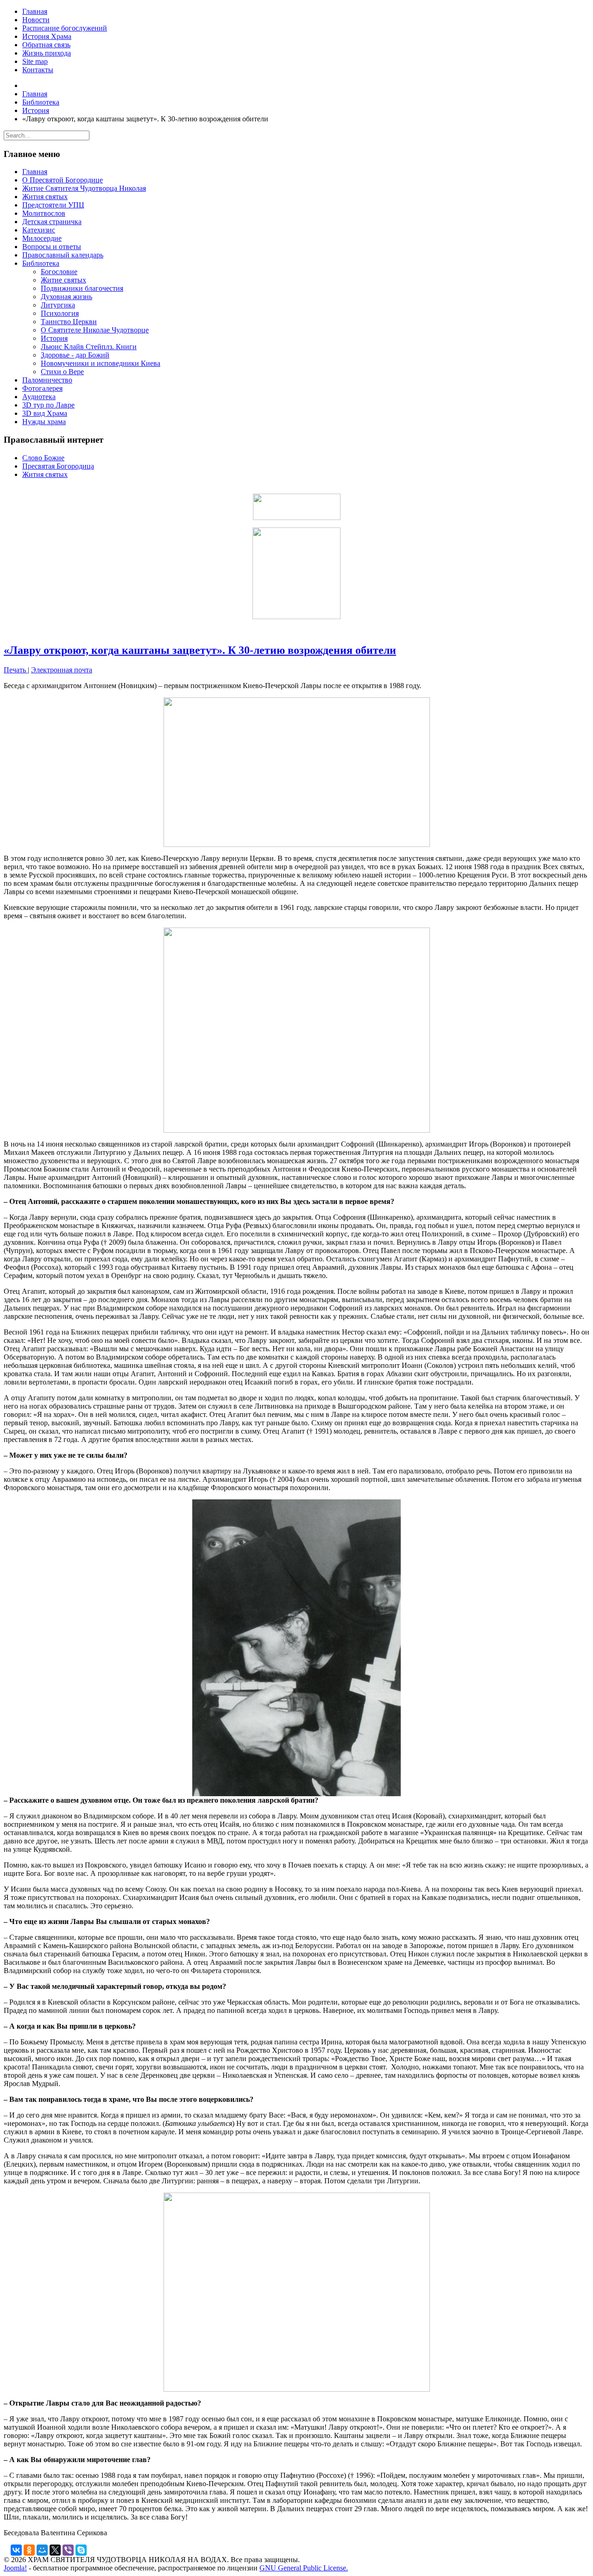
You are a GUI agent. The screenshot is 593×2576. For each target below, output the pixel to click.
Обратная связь (46, 45)
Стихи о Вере (62, 372)
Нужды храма (44, 422)
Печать (16, 670)
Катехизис (39, 230)
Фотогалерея (42, 388)
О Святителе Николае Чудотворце (95, 330)
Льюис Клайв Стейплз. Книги (89, 347)
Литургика (58, 305)
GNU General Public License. (304, 2568)
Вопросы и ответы (52, 247)
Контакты (38, 70)
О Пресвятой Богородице (63, 180)
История (54, 338)
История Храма (47, 36)
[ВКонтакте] (16, 2550)
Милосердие (42, 238)
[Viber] (68, 2550)
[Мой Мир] (42, 2550)
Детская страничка (52, 222)
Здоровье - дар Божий (75, 355)
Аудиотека (39, 397)
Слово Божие (43, 458)
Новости (36, 20)
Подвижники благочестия (82, 288)
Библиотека (41, 263)
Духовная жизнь (66, 297)
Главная (35, 11)
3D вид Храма (45, 413)
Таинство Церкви (69, 322)
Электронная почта (62, 670)
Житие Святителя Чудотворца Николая (84, 188)
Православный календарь (63, 255)
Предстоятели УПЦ (53, 205)
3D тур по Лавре (48, 405)
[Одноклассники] (29, 2550)
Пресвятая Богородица (58, 466)
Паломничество (47, 380)
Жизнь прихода (47, 53)
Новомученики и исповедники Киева (101, 363)
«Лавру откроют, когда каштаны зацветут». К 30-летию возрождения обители (200, 650)
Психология (60, 313)
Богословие (59, 272)
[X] (55, 2550)
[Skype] (81, 2550)
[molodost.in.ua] (296, 507)
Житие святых (63, 280)
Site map (35, 61)
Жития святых (45, 197)
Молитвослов (44, 213)
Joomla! (15, 2568)
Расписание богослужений (65, 28)
